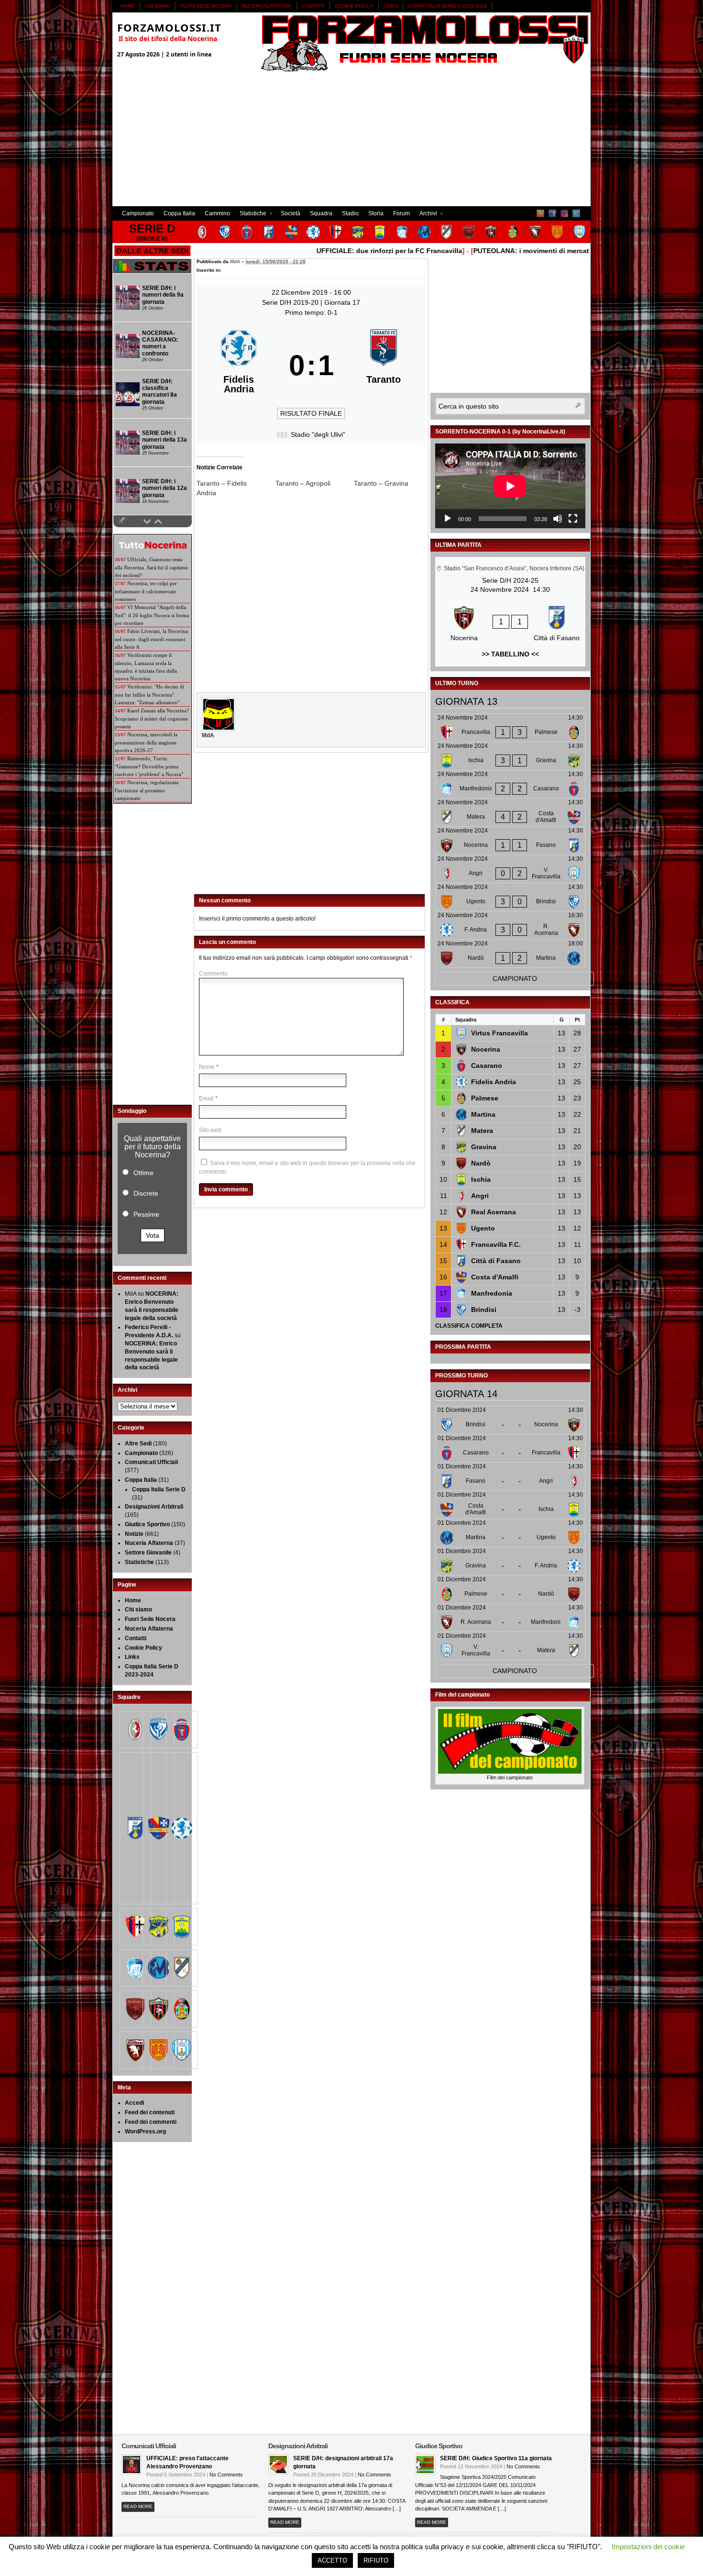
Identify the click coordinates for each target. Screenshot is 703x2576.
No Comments (226, 2475)
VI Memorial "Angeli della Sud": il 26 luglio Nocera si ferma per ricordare (152, 615)
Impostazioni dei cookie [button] (648, 2547)
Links (391, 6)
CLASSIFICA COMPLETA (469, 1326)
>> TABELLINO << (510, 654)
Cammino (217, 213)
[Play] (448, 519)
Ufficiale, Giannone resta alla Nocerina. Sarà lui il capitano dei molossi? (151, 567)
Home (128, 6)
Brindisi (484, 1310)
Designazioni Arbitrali (154, 1507)
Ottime (143, 1173)
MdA (235, 261)
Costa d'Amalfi (495, 1277)
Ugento (483, 1228)
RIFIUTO (376, 2560)
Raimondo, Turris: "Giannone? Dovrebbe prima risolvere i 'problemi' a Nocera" (149, 766)
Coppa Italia (179, 213)
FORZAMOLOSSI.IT (169, 27)
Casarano (487, 1066)
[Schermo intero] (573, 519)
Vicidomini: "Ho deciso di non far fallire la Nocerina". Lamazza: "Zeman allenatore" (149, 694)
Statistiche (251, 215)
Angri (480, 1196)
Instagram (564, 213)
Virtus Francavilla (500, 1033)
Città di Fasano (496, 1261)
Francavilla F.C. (496, 1244)
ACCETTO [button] (332, 2560)
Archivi (426, 215)
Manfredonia (492, 1293)
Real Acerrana (494, 1212)
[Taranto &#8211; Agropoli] (315, 483)
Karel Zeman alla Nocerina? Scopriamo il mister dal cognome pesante (152, 718)
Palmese (485, 1098)
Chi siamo (158, 6)
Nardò (481, 1163)
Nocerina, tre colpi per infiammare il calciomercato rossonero (146, 591)
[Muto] (558, 519)
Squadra (321, 213)
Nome (207, 1067)
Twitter (576, 213)
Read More (138, 2506)
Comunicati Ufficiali (151, 1462)
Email (206, 1099)
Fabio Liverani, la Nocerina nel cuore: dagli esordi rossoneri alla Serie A (151, 639)
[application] (510, 486)
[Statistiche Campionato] (152, 271)
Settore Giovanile (148, 1553)
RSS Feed (540, 213)
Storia (376, 213)
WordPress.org (145, 2132)
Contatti (313, 6)
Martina (483, 1114)
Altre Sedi (138, 1443)
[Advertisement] (351, 139)
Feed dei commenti (151, 2122)
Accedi (134, 2103)
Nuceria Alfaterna (267, 6)
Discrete (146, 1193)
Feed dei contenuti (150, 2112)
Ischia (481, 1179)
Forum (401, 213)
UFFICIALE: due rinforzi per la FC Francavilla (342, 251)
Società (291, 213)
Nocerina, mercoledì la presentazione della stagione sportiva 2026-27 (146, 742)
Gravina (484, 1147)
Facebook (552, 213)
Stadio (350, 213)
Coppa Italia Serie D (159, 1489)
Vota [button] (153, 1235)
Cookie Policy (354, 6)
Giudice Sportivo (147, 1524)
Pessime (146, 1214)
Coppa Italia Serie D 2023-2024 (447, 6)
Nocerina (486, 1049)
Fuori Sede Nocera (206, 6)
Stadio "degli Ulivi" (318, 434)
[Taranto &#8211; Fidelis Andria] (236, 488)
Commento (213, 974)
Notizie (134, 1534)
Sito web (210, 1130)
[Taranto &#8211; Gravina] (393, 483)
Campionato (138, 213)
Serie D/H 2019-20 (291, 302)
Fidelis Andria (494, 1082)
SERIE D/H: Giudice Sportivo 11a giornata (496, 2458)
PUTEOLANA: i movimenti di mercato (486, 251)
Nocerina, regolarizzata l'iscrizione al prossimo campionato (147, 790)
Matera (482, 1131)
